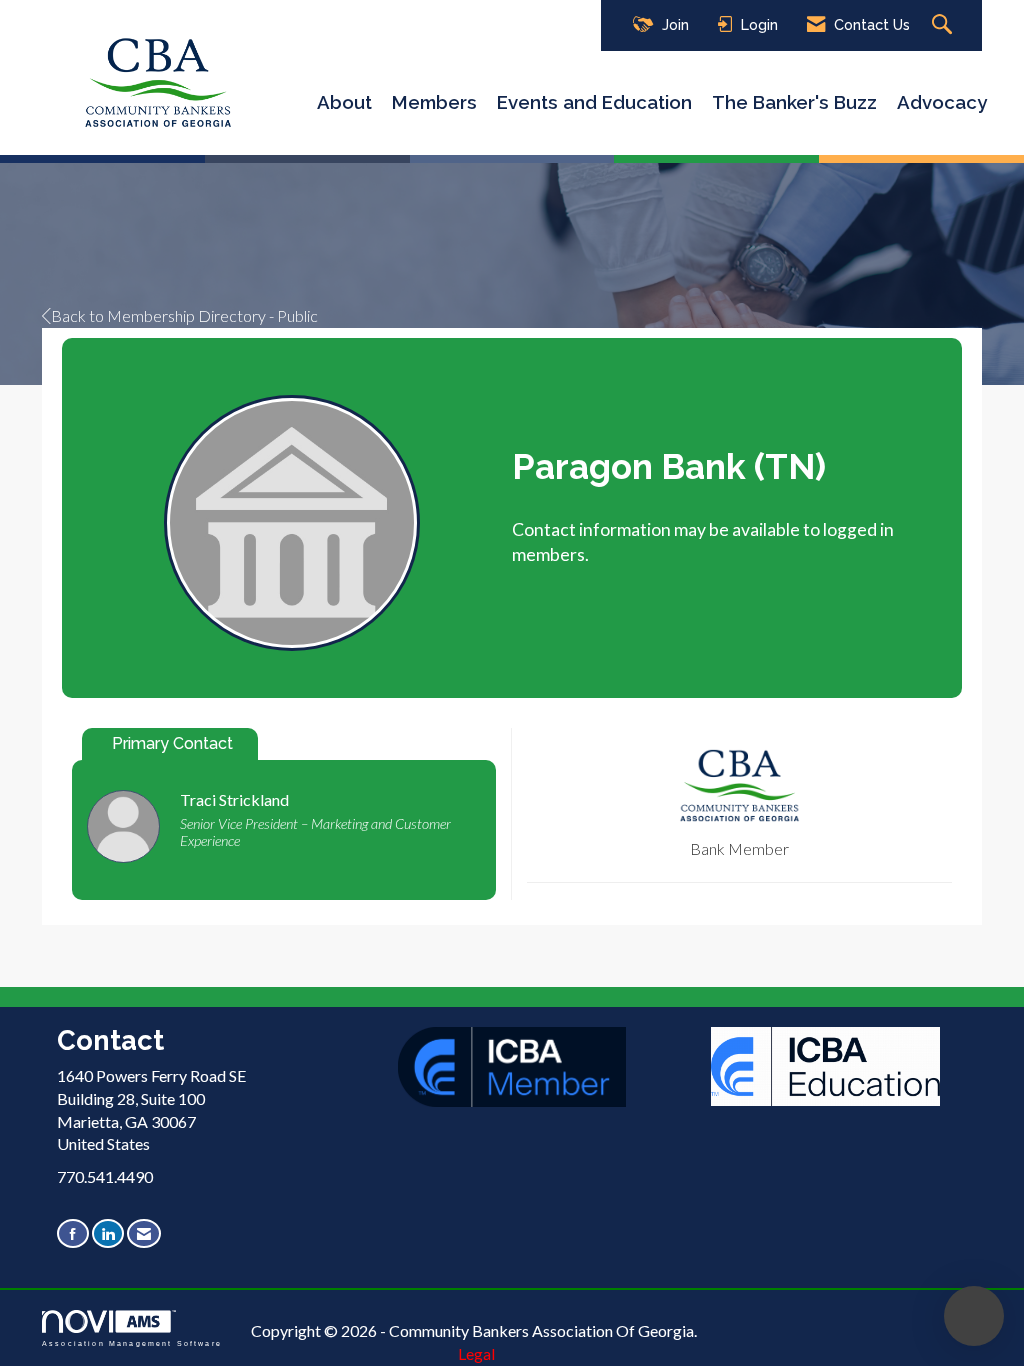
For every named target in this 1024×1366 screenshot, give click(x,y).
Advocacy (942, 102)
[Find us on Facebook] (73, 1233)
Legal (476, 1353)
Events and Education (594, 102)
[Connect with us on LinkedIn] (108, 1233)
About (344, 102)
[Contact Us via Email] (144, 1233)
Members (434, 102)
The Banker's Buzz (794, 102)
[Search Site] (944, 25)
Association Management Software (132, 1343)
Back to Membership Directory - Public (184, 315)
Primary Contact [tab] (172, 743)
